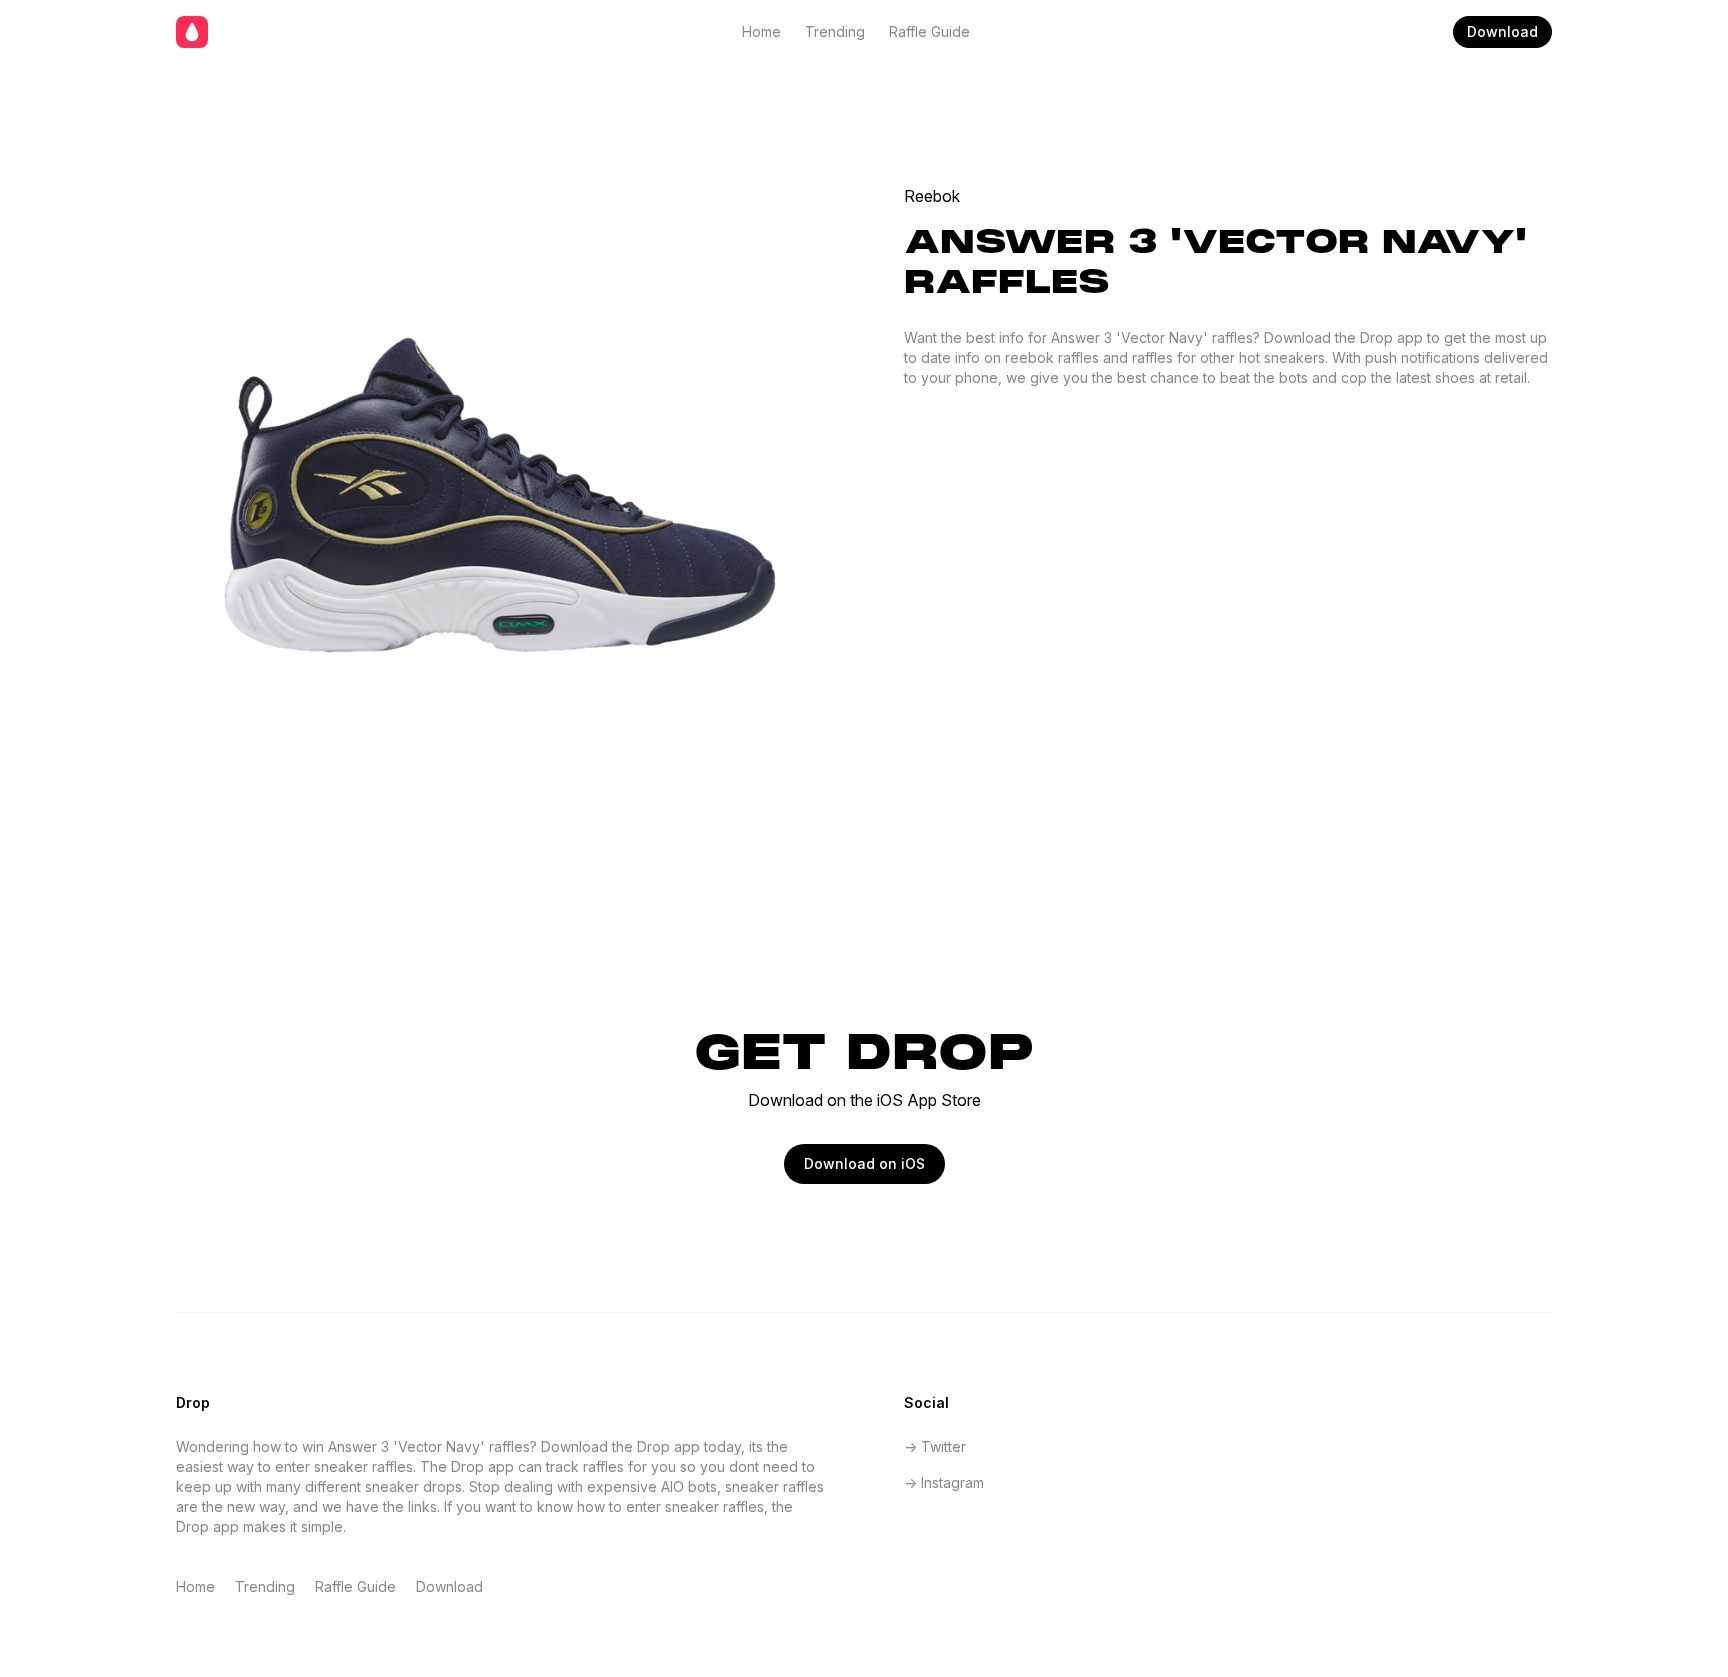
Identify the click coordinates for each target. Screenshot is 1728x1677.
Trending (835, 31)
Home (761, 31)
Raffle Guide (929, 31)
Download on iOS (864, 1163)
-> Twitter (935, 1446)
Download (1502, 31)
